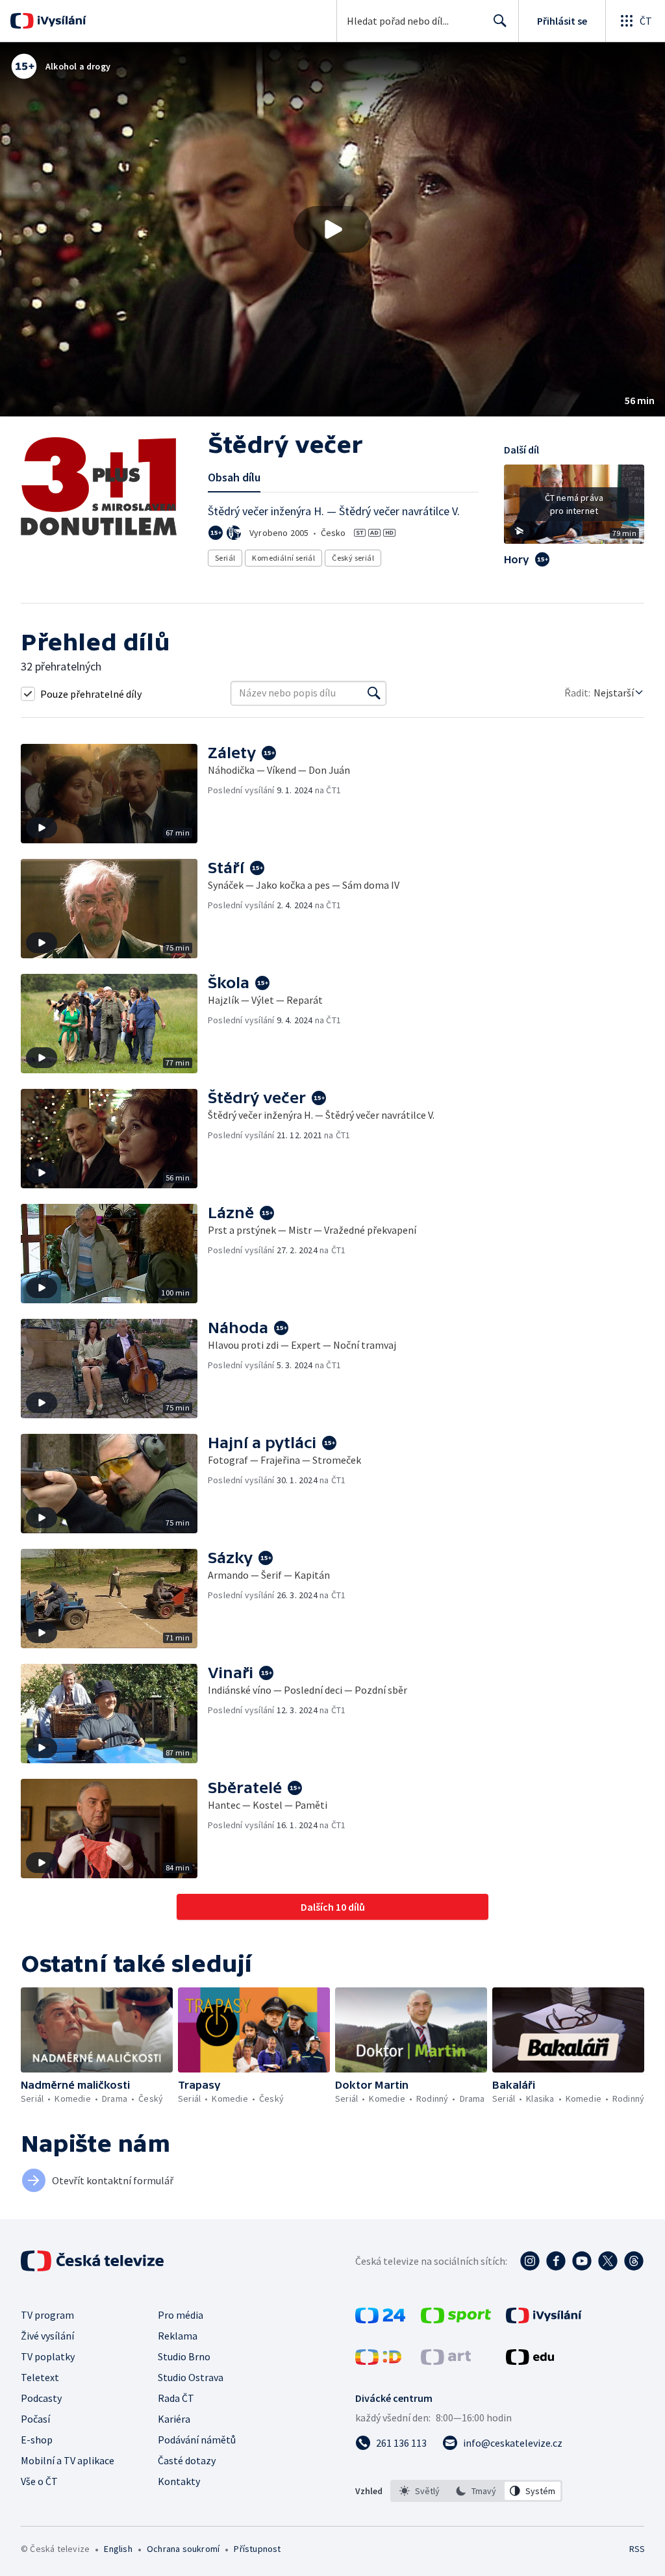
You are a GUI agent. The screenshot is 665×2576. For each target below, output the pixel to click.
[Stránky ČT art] (446, 2361)
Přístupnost (257, 2549)
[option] (420, 2491)
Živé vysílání (47, 2336)
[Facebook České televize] (556, 2261)
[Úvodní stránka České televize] (94, 2261)
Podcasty (41, 2398)
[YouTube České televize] (582, 2261)
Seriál (225, 558)
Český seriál (353, 558)
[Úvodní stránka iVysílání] (60, 21)
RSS (637, 2549)
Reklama (178, 2336)
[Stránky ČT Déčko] (378, 2361)
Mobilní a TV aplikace (68, 2460)
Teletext (40, 2377)
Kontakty (179, 2481)
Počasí (35, 2419)
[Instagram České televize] (530, 2261)
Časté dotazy (187, 2460)
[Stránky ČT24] (380, 2319)
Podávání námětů (197, 2440)
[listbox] (476, 2491)
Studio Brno (184, 2356)
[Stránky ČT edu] (530, 2361)
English (118, 2549)
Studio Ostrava (191, 2377)
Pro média (181, 2315)
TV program (47, 2315)
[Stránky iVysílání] (544, 2319)
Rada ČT (176, 2398)
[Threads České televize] (634, 2261)
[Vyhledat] (374, 693)
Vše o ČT (39, 2481)
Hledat (500, 21)
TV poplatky (48, 2356)
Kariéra (174, 2419)
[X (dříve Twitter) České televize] (608, 2261)
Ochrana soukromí (183, 2549)
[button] (332, 229)
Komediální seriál (283, 558)
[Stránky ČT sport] (456, 2319)
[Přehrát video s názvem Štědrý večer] (332, 229)
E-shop (37, 2440)
